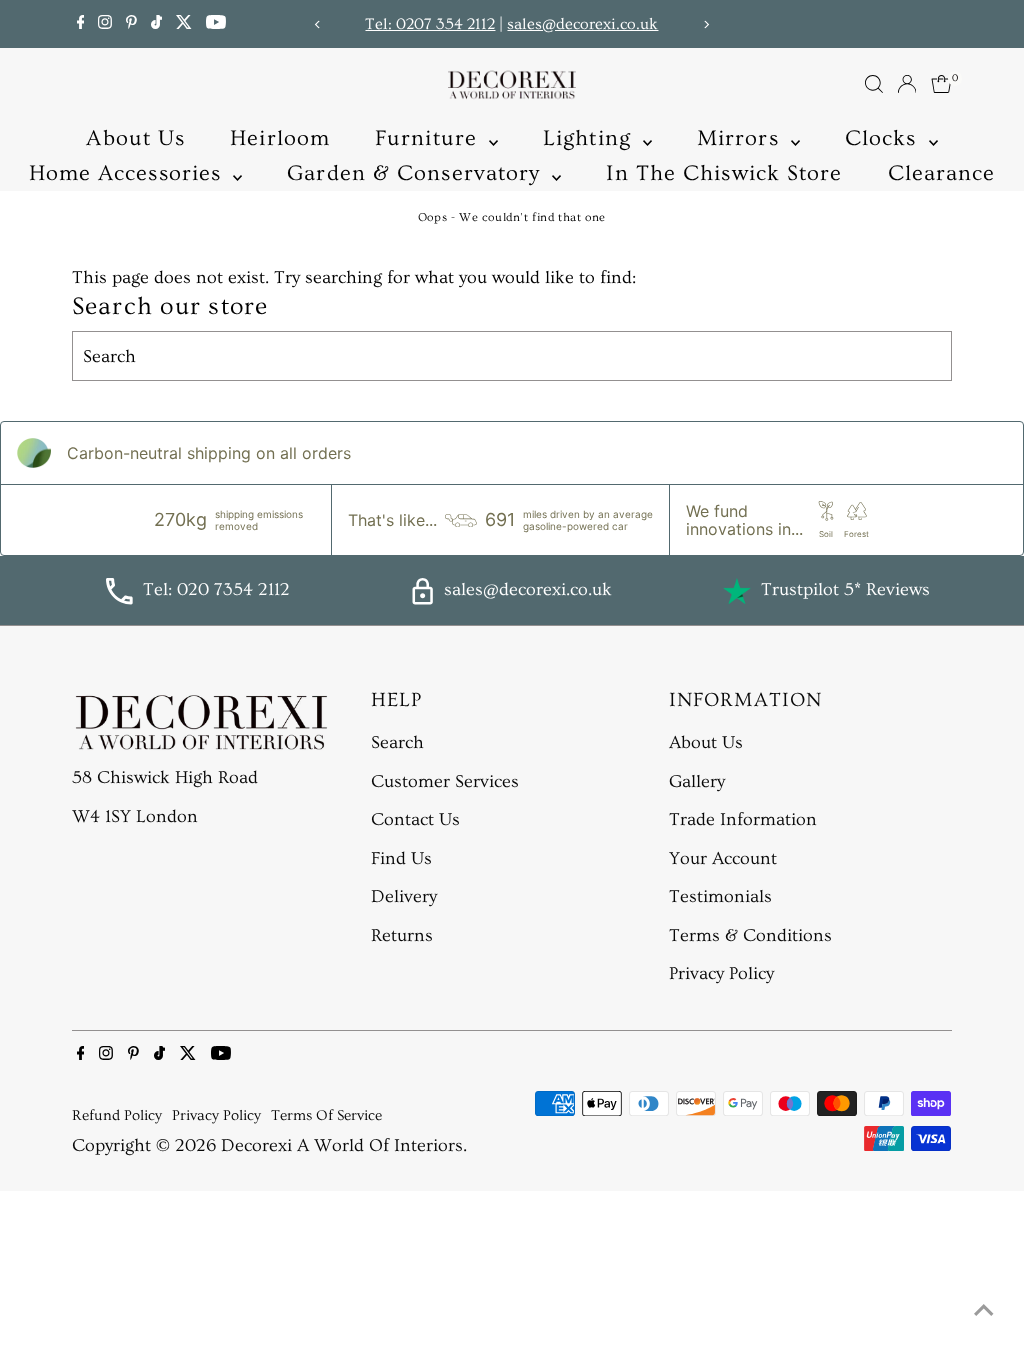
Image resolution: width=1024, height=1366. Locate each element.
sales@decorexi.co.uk (582, 24)
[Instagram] (105, 24)
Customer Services (445, 781)
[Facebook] (81, 24)
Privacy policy (216, 1115)
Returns (402, 935)
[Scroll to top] (984, 1311)
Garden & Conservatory (417, 173)
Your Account (723, 858)
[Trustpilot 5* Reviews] (737, 591)
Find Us (401, 858)
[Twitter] (184, 24)
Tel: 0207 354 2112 (430, 24)
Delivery (404, 896)
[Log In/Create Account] (907, 84)
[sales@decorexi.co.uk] (422, 599)
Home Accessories (129, 173)
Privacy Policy (721, 973)
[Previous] (318, 24)
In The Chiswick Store (724, 173)
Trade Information (743, 819)
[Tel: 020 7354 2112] (119, 599)
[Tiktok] (156, 24)
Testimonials (720, 896)
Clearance (942, 173)
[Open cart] (941, 84)
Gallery (697, 781)
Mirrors (741, 138)
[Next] (705, 24)
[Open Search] (874, 84)
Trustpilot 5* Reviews (845, 589)
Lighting (590, 138)
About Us (135, 138)
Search (397, 742)
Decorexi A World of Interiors (342, 1145)
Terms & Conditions (750, 935)
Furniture (429, 138)
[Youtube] (216, 24)
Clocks (884, 138)
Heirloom (280, 138)
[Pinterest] (131, 24)
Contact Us (415, 819)
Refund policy (117, 1115)
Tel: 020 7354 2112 (216, 589)
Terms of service (326, 1115)
